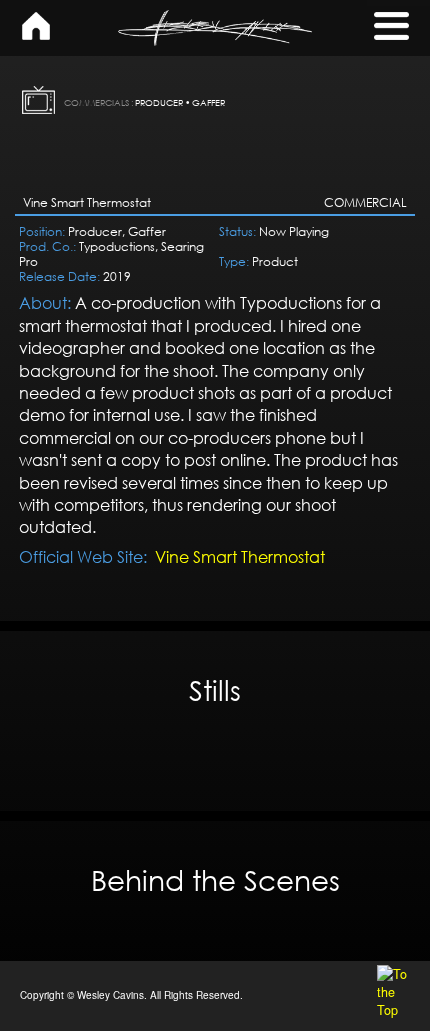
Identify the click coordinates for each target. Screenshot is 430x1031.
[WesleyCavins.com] (215, 28)
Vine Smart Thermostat (240, 557)
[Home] (36, 35)
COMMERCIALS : (98, 102)
